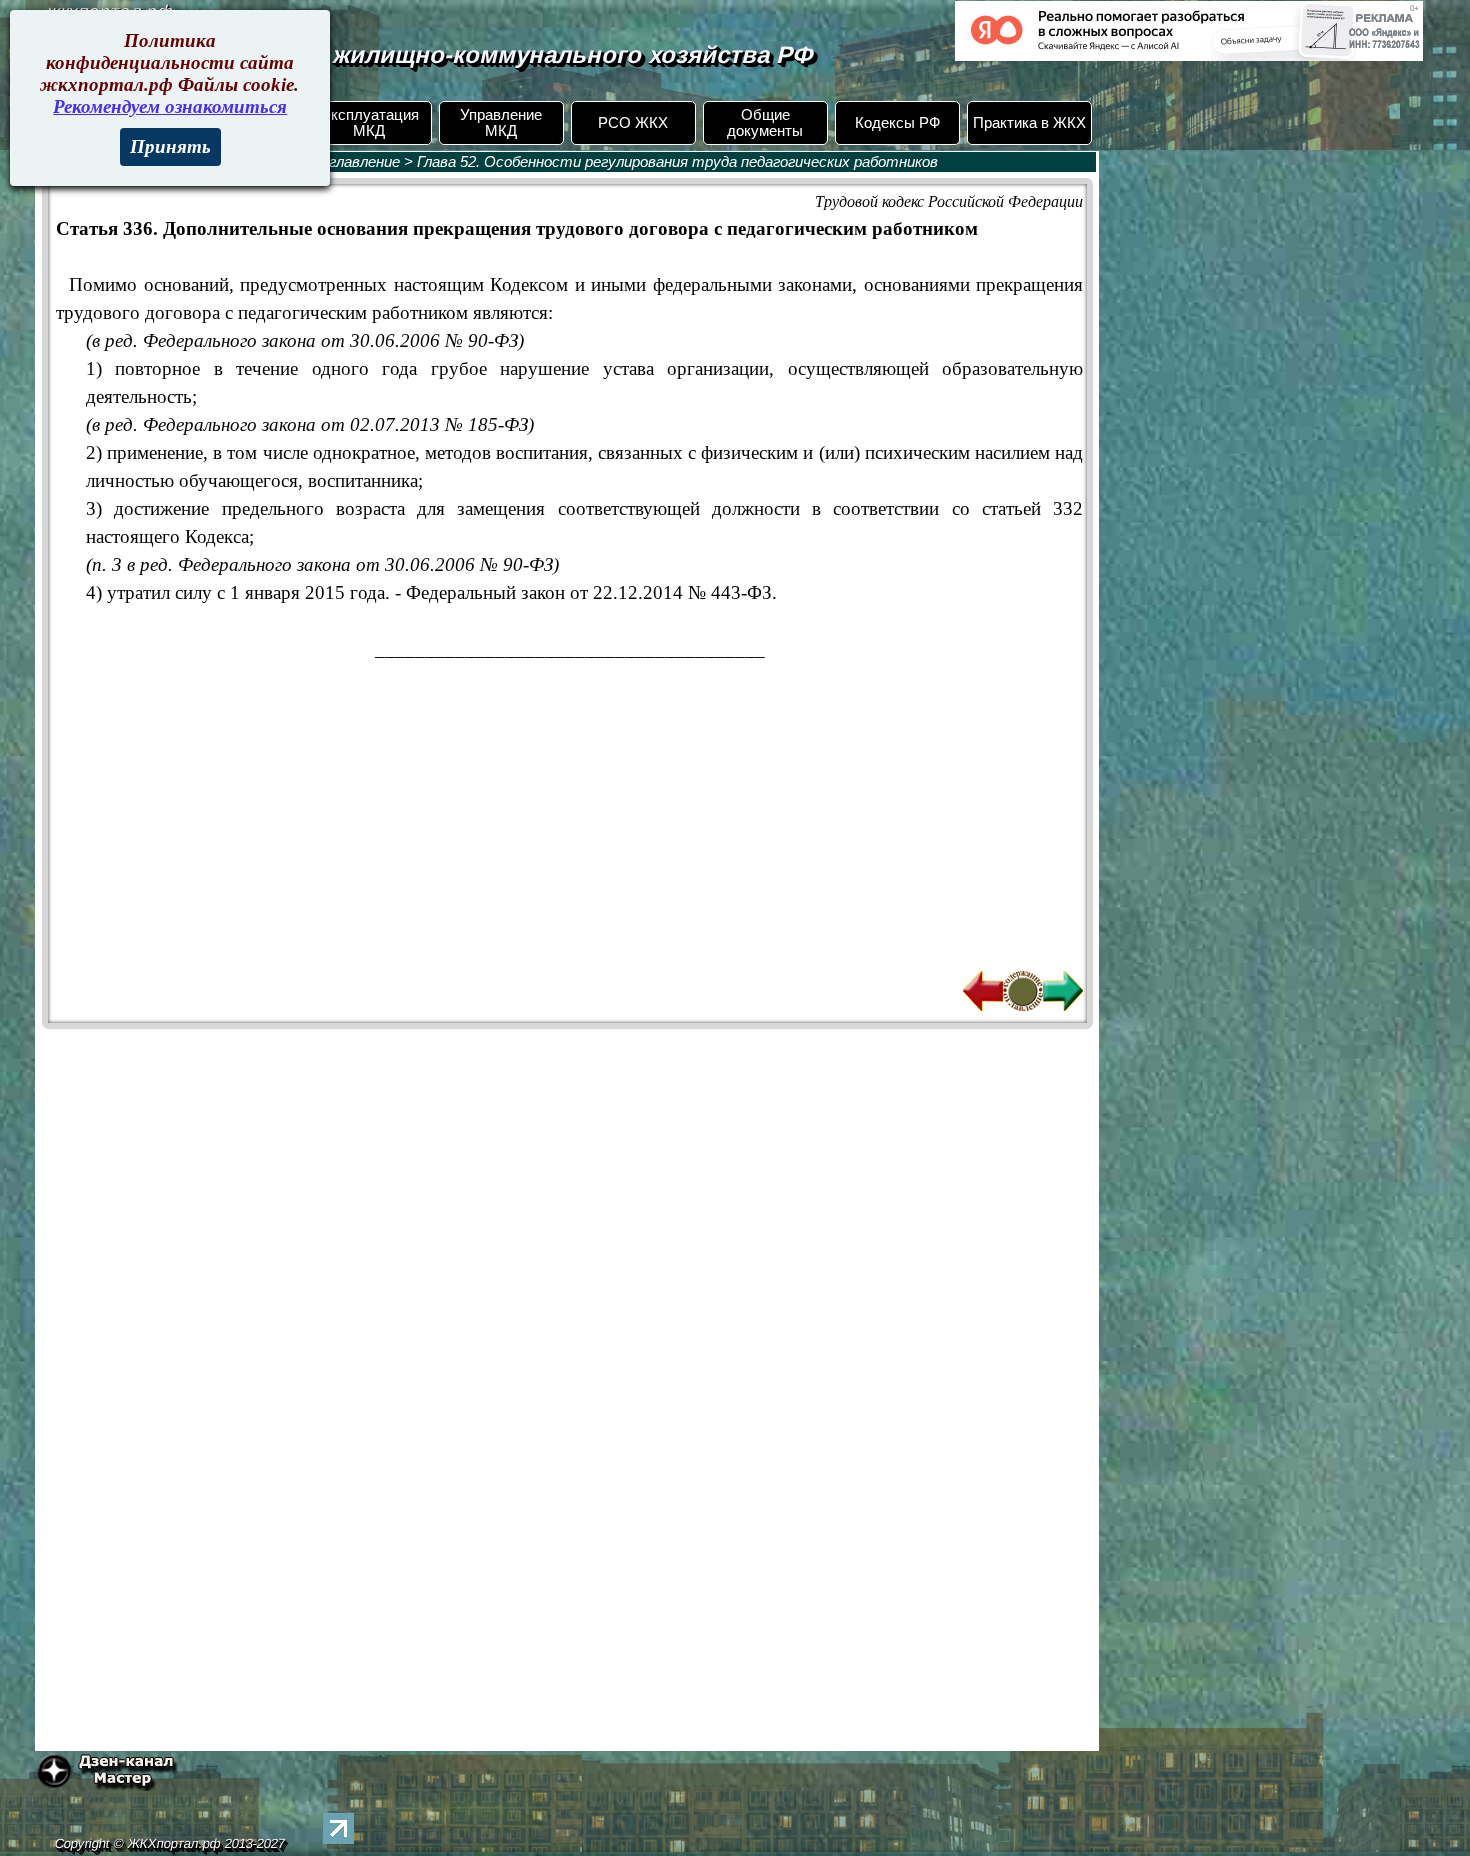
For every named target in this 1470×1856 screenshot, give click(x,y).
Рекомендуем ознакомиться (170, 106)
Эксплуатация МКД (369, 123)
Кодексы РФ (897, 123)
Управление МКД (501, 123)
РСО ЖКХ (633, 123)
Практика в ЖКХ (1029, 123)
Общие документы (765, 123)
